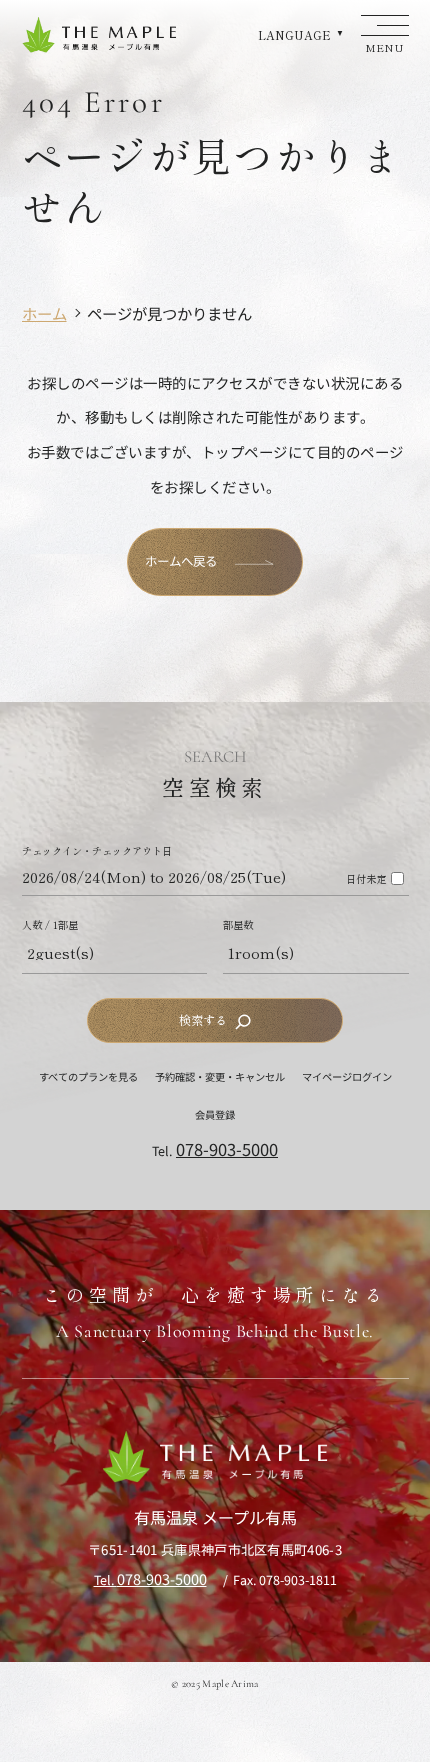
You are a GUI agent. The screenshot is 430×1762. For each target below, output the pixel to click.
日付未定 (366, 879)
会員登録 (215, 1114)
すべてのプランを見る (88, 1076)
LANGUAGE (294, 35)
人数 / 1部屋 (50, 925)
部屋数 (238, 925)
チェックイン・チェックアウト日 (97, 851)
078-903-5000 (227, 1149)
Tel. (150, 1580)
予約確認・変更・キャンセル (220, 1076)
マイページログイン (347, 1076)
